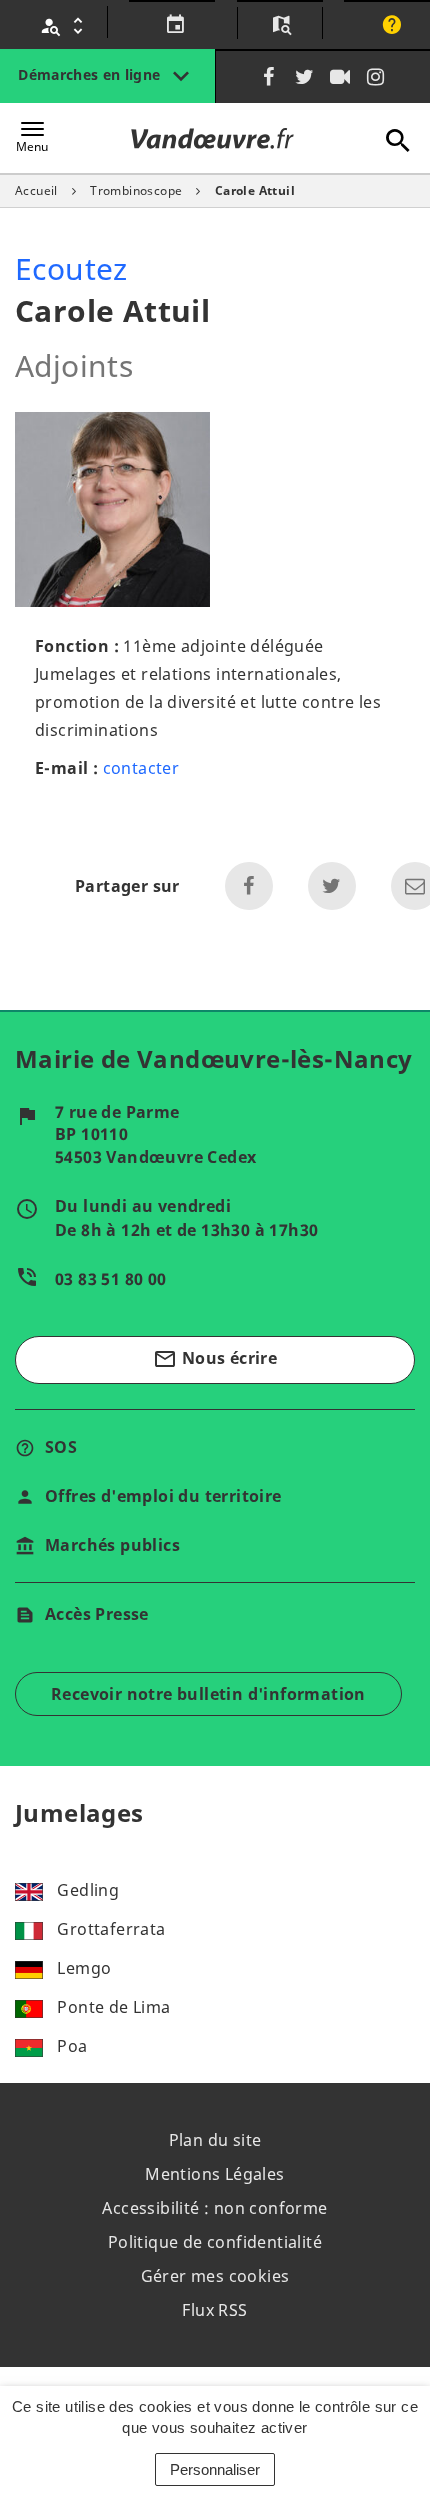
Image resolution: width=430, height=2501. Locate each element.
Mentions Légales (214, 2174)
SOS (61, 1447)
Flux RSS (214, 2310)
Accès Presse (97, 1614)
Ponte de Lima (113, 2007)
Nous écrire (215, 1359)
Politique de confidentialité (215, 2242)
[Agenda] (172, 26)
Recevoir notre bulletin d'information (208, 1694)
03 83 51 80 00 (111, 1279)
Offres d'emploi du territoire (163, 1496)
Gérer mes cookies (215, 2276)
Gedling (88, 1890)
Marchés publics (112, 1545)
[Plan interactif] (279, 26)
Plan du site (215, 2140)
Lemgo (84, 1968)
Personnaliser (215, 2469)
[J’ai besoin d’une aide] (389, 26)
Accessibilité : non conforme (214, 2208)
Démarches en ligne (91, 74)
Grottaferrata (111, 1929)
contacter (141, 768)
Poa (72, 2046)
